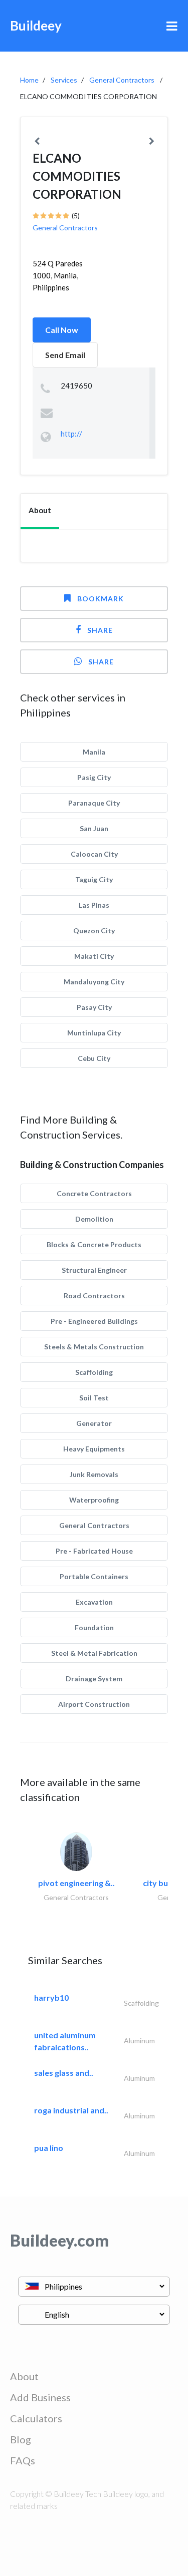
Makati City (94, 956)
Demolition (94, 1219)
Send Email (65, 355)
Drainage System (94, 1679)
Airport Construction (94, 1704)
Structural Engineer (94, 1270)
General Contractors (122, 80)
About (24, 2376)
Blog (21, 2439)
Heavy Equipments (94, 1449)
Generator (94, 1423)
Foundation (94, 1627)
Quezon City (94, 931)
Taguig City (94, 879)
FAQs (23, 2460)
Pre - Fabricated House (94, 1551)
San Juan (94, 828)
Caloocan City (94, 854)
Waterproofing (94, 1500)
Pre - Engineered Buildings (94, 1321)
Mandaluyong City (94, 982)
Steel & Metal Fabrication (94, 1653)
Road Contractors (94, 1296)
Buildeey (36, 26)
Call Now (62, 330)
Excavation (94, 1602)
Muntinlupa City (94, 1033)
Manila (94, 752)
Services (64, 80)
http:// (71, 434)
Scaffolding (94, 1372)
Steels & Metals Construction (94, 1347)
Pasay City (94, 1007)
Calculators (36, 2418)
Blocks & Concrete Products (94, 1244)
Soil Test (94, 1398)
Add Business (40, 2397)
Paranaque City (94, 803)
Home (29, 80)
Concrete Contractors (94, 1193)
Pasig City (94, 777)
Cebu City (94, 1058)
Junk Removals (94, 1474)
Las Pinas (94, 905)
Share (100, 630)
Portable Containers (94, 1576)
